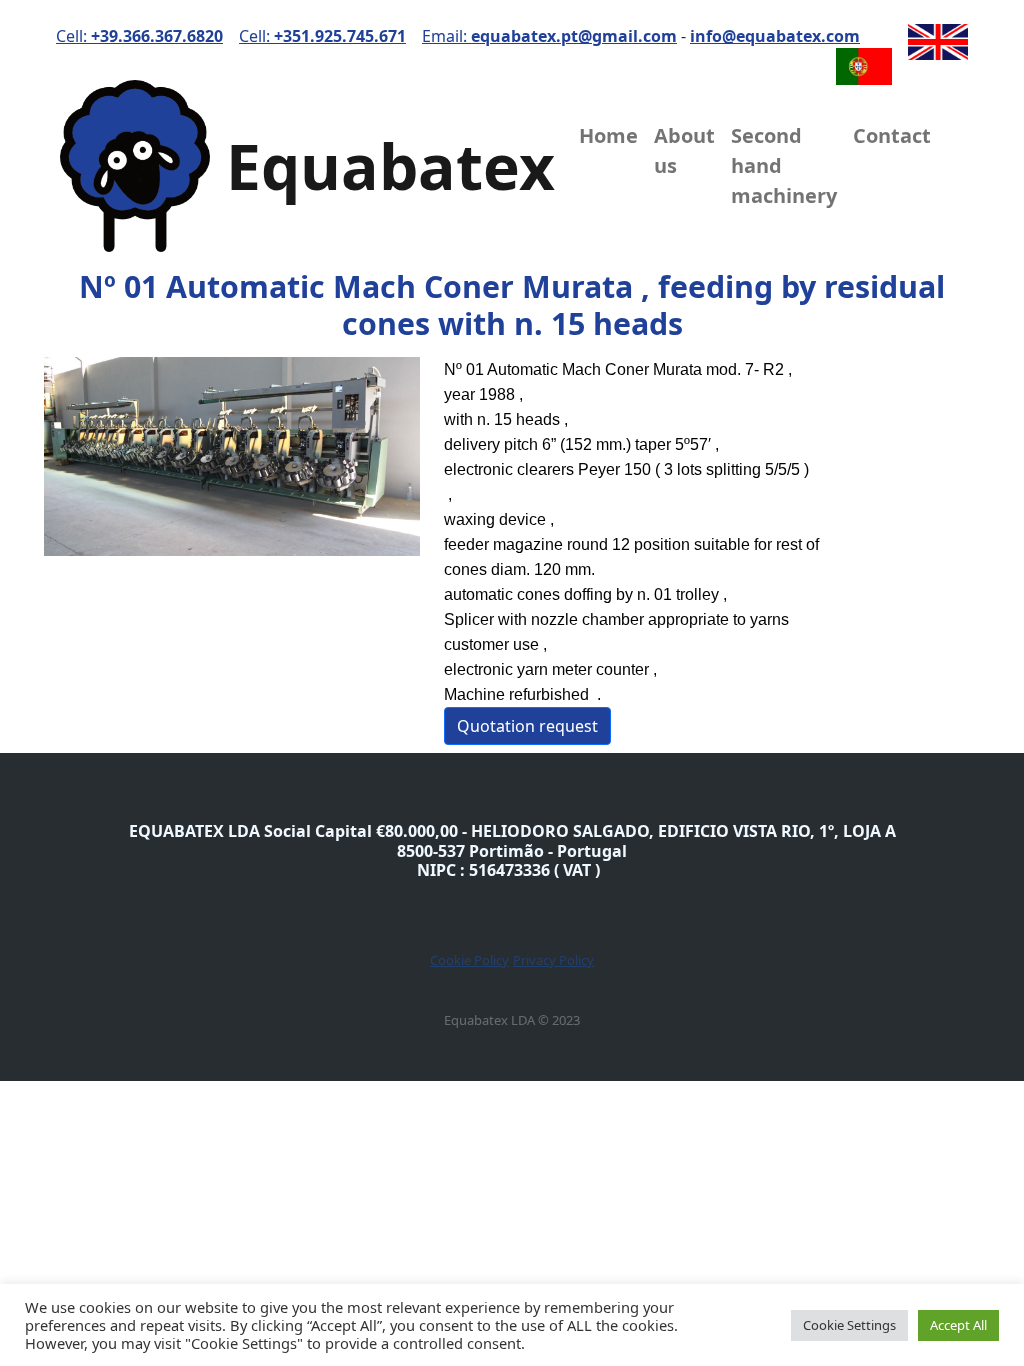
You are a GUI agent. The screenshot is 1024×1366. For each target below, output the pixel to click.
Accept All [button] (958, 1325)
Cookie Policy (469, 960)
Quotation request (527, 726)
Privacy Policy (553, 960)
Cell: (139, 36)
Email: (549, 36)
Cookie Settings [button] (849, 1325)
